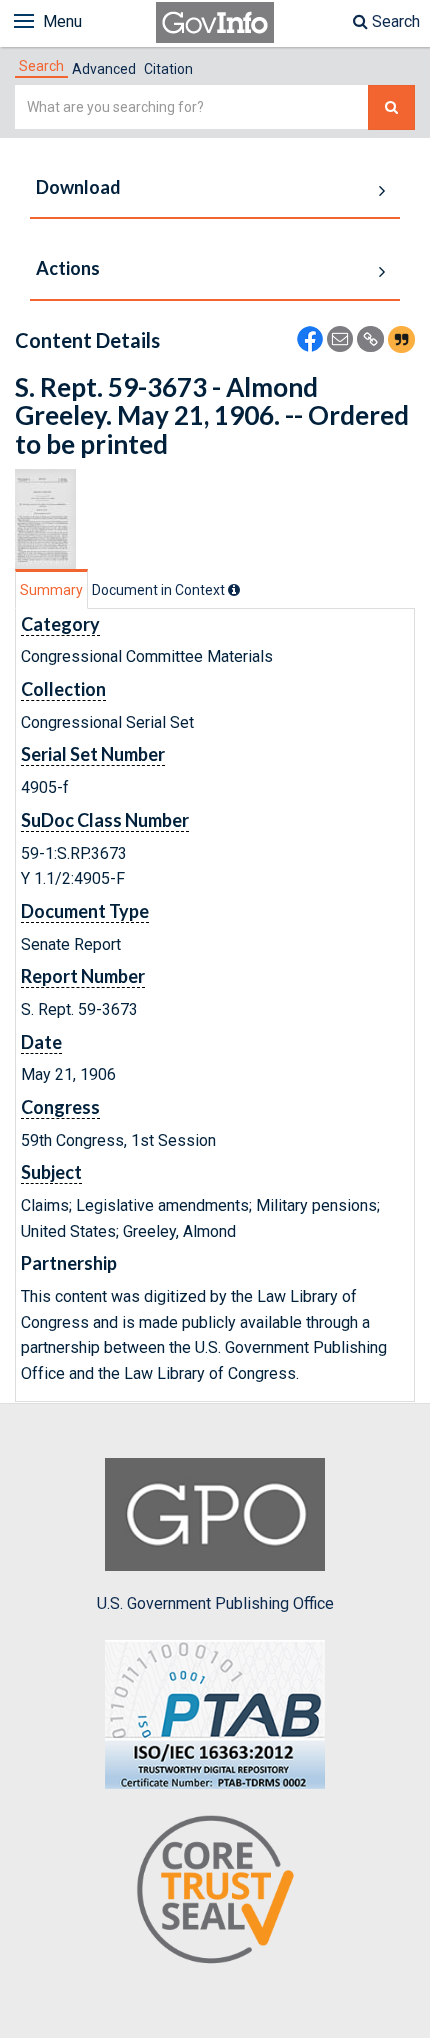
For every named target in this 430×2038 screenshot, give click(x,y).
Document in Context (160, 590)
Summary (51, 590)
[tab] (41, 66)
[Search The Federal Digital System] (391, 107)
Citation (168, 69)
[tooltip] (234, 590)
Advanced (104, 69)
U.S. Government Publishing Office (215, 1603)
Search (394, 21)
